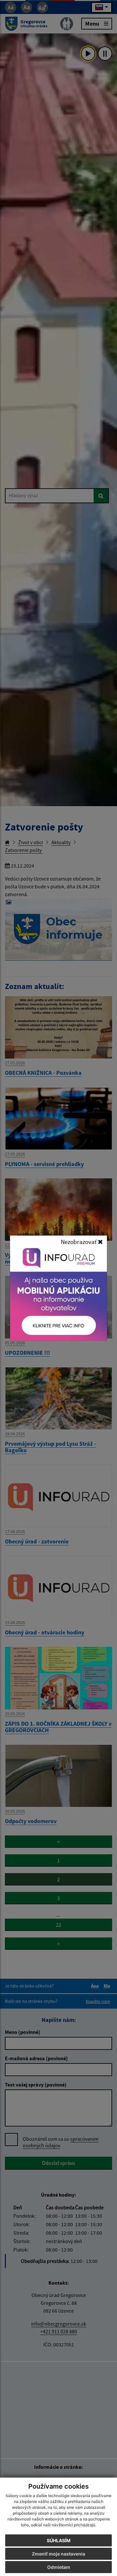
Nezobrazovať (79, 1242)
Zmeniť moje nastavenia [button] (58, 2554)
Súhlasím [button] (59, 2540)
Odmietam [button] (59, 2567)
